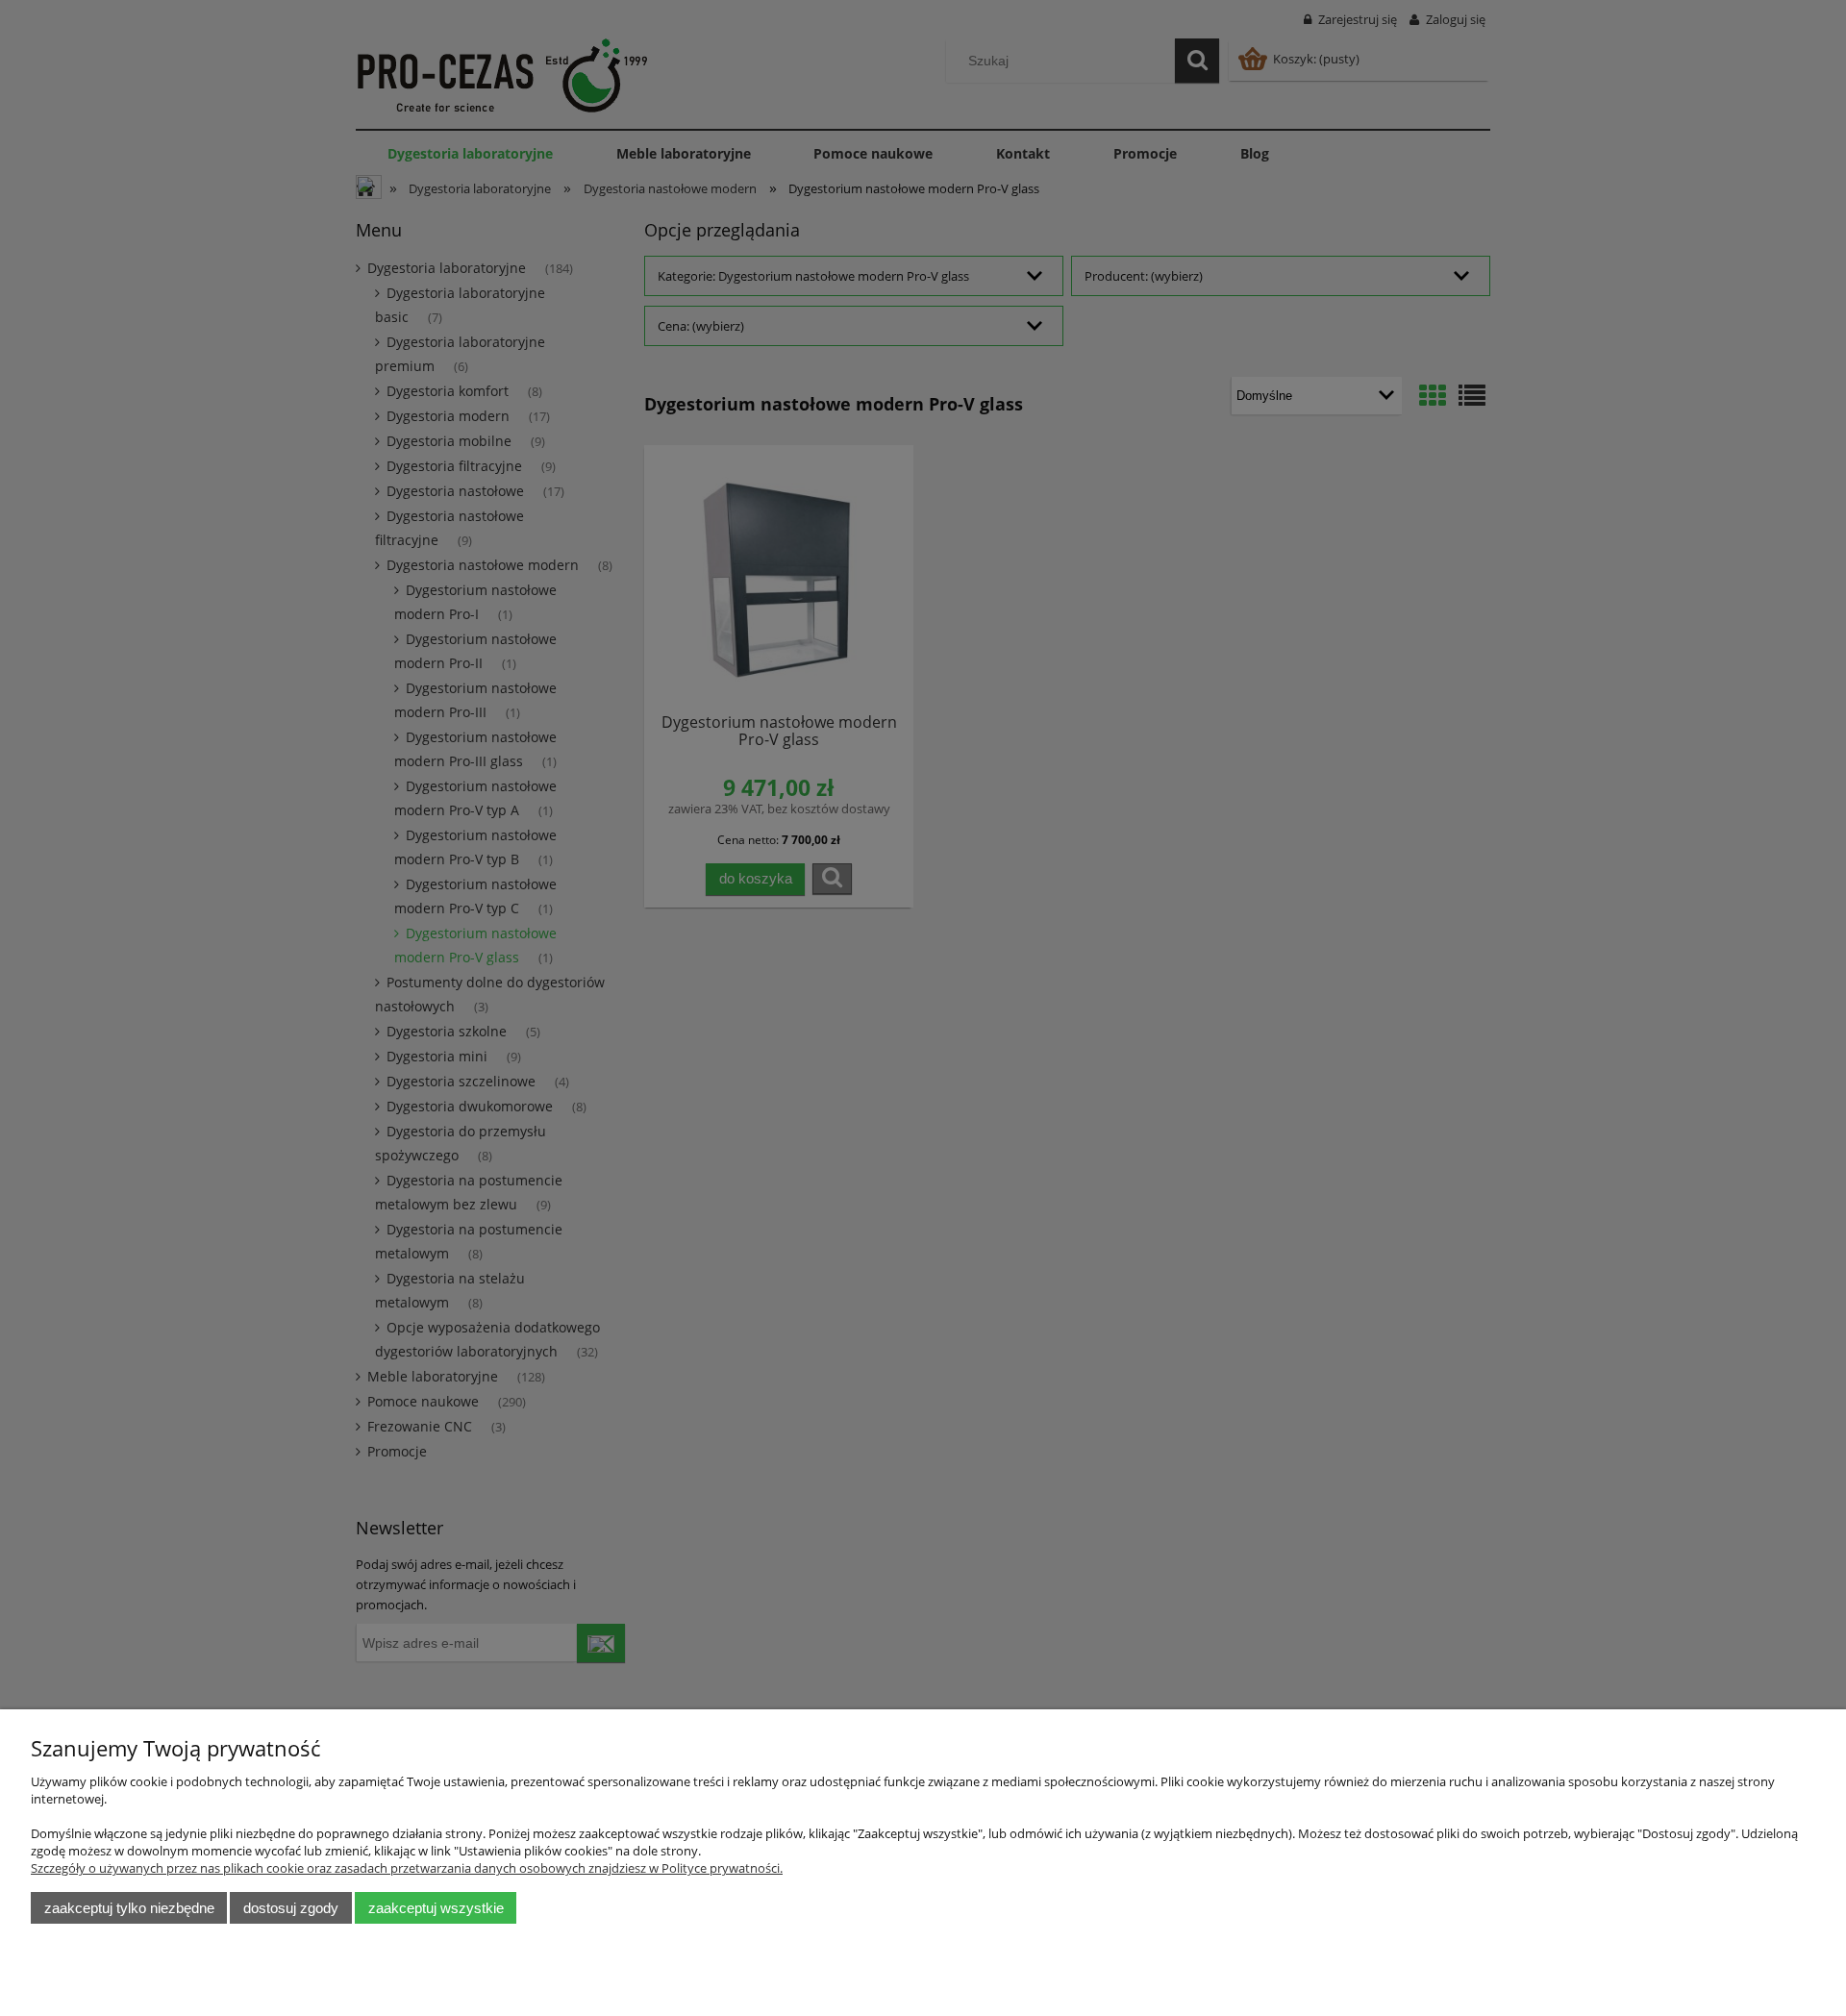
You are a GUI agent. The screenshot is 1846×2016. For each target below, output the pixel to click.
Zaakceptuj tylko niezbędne (129, 1908)
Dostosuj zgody (291, 1908)
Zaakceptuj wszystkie (436, 1908)
